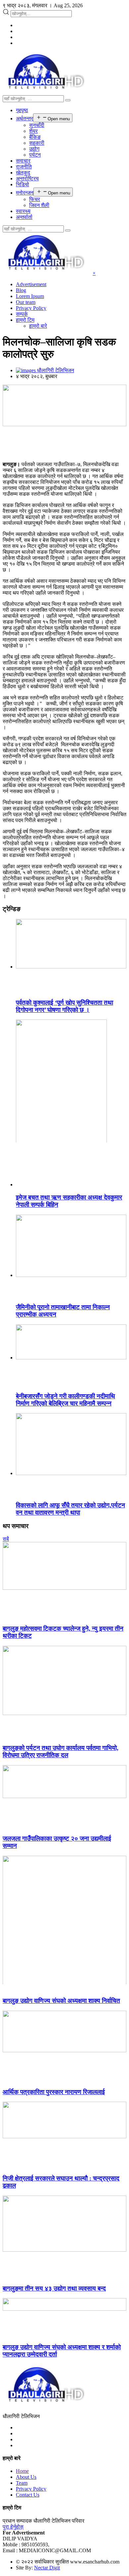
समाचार (23, 161)
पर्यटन (35, 155)
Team (22, 2483)
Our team (26, 302)
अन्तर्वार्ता (24, 217)
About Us (26, 2477)
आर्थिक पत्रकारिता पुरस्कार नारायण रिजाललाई (54, 2092)
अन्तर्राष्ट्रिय (27, 178)
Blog (21, 290)
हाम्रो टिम (25, 320)
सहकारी (37, 143)
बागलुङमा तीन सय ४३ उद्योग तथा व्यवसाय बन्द (54, 2288)
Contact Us (28, 2495)
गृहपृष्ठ (22, 110)
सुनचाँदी (37, 125)
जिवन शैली (39, 205)
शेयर (33, 131)
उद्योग (34, 149)
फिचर (35, 199)
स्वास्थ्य (23, 211)
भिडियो (22, 184)
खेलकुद (23, 173)
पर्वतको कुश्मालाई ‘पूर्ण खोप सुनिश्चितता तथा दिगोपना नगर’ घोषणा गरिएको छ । (64, 1006)
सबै (6, 1539)
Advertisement (31, 284)
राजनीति (24, 167)
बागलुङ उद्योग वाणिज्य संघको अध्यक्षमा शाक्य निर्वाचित (61, 2001)
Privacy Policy (31, 308)
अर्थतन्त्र (24, 118)
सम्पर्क (22, 314)
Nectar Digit (47, 2568)
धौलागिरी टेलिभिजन (55, 370)
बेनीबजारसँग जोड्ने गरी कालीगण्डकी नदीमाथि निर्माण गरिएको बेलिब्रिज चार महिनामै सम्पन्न (65, 1400)
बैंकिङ (35, 137)
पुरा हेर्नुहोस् (13, 2527)
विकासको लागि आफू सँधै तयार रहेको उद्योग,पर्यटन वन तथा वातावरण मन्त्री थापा (70, 1509)
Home (22, 2471)
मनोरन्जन (25, 193)
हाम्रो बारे (38, 326)
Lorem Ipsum (30, 296)
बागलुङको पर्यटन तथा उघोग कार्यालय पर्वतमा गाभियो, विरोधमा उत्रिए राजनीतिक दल (61, 1751)
